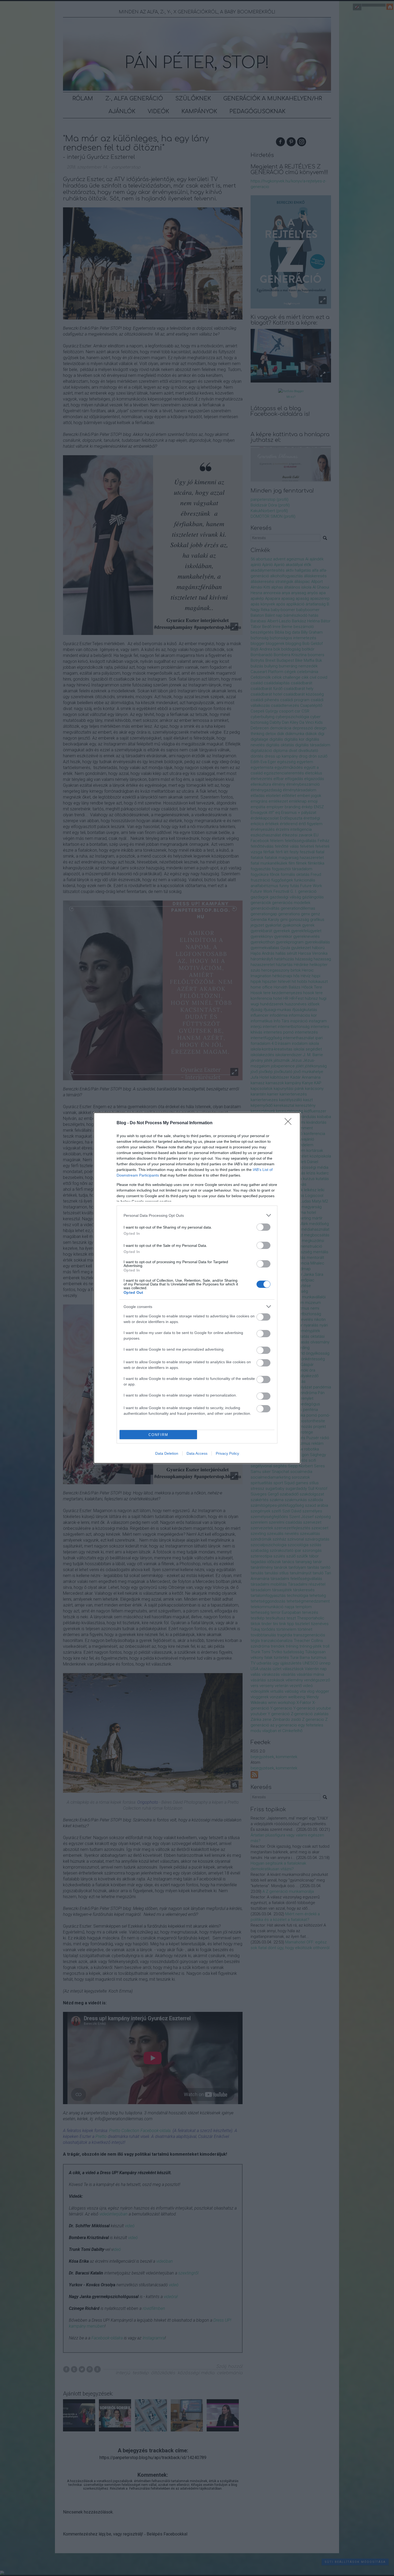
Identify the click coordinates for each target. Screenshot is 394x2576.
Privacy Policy (227, 1453)
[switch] (263, 1227)
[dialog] (197, 1288)
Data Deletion (167, 1453)
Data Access (197, 1453)
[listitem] (197, 1215)
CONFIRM (158, 1435)
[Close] (290, 1123)
